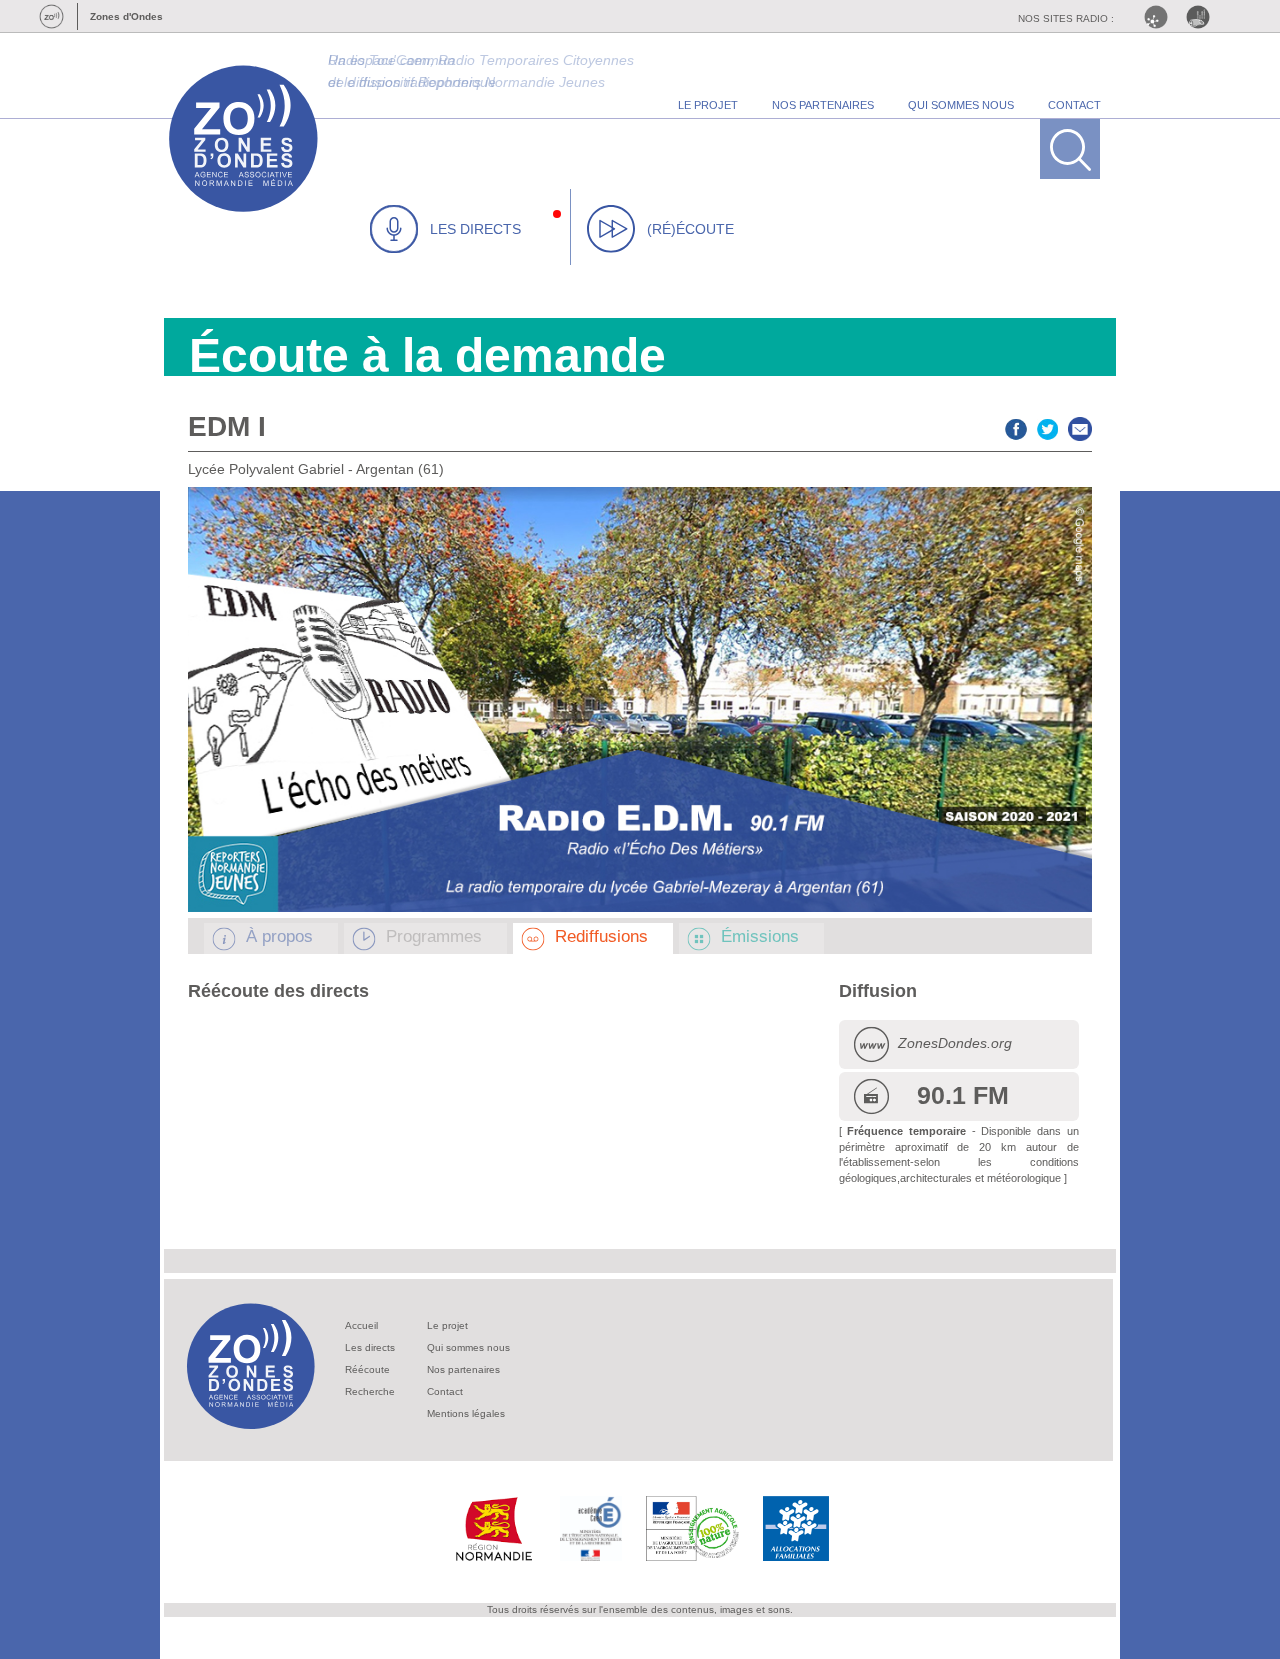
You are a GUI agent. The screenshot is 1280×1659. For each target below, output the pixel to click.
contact (1074, 105)
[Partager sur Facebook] (1016, 426)
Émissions (760, 936)
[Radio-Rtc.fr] (1161, 17)
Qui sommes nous (468, 1347)
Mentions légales (466, 1413)
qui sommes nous (961, 105)
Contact (445, 1391)
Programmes (434, 936)
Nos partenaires (463, 1369)
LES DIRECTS (475, 229)
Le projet (447, 1325)
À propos (279, 936)
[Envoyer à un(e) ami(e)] (1080, 426)
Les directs (370, 1347)
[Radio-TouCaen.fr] (1203, 17)
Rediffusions (601, 936)
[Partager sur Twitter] (1048, 426)
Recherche (370, 1391)
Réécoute (367, 1369)
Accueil (361, 1325)
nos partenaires (823, 105)
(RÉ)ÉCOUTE (690, 229)
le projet (708, 105)
